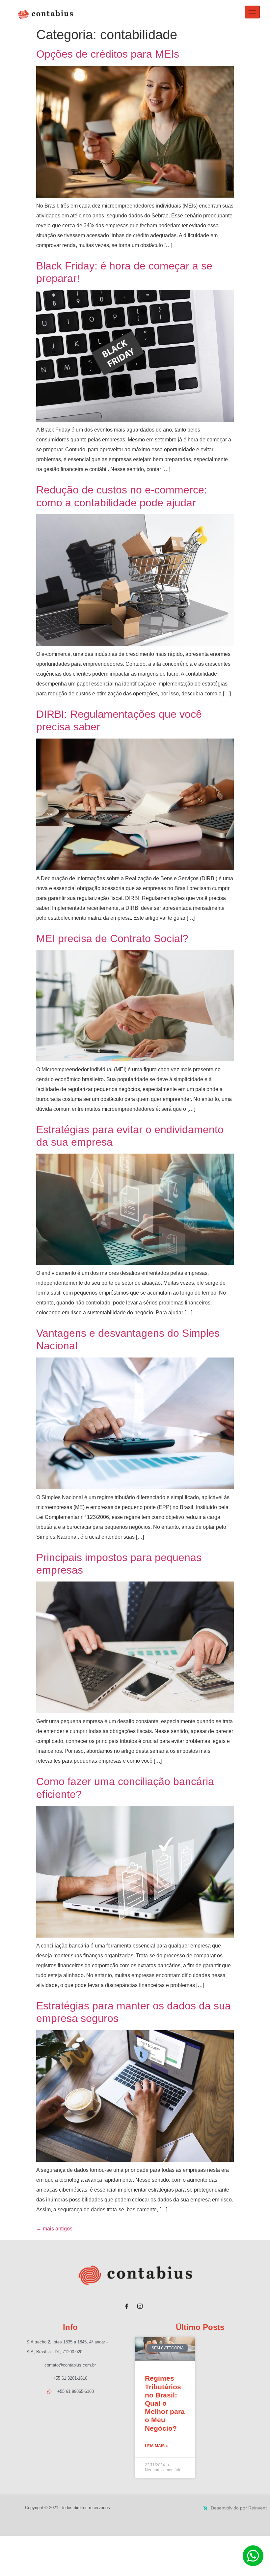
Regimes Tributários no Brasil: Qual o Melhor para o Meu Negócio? (165, 2403)
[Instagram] (140, 2304)
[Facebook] (127, 2304)
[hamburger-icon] (252, 12)
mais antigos (54, 2229)
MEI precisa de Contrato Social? (112, 938)
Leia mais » (156, 2446)
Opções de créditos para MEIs (108, 54)
